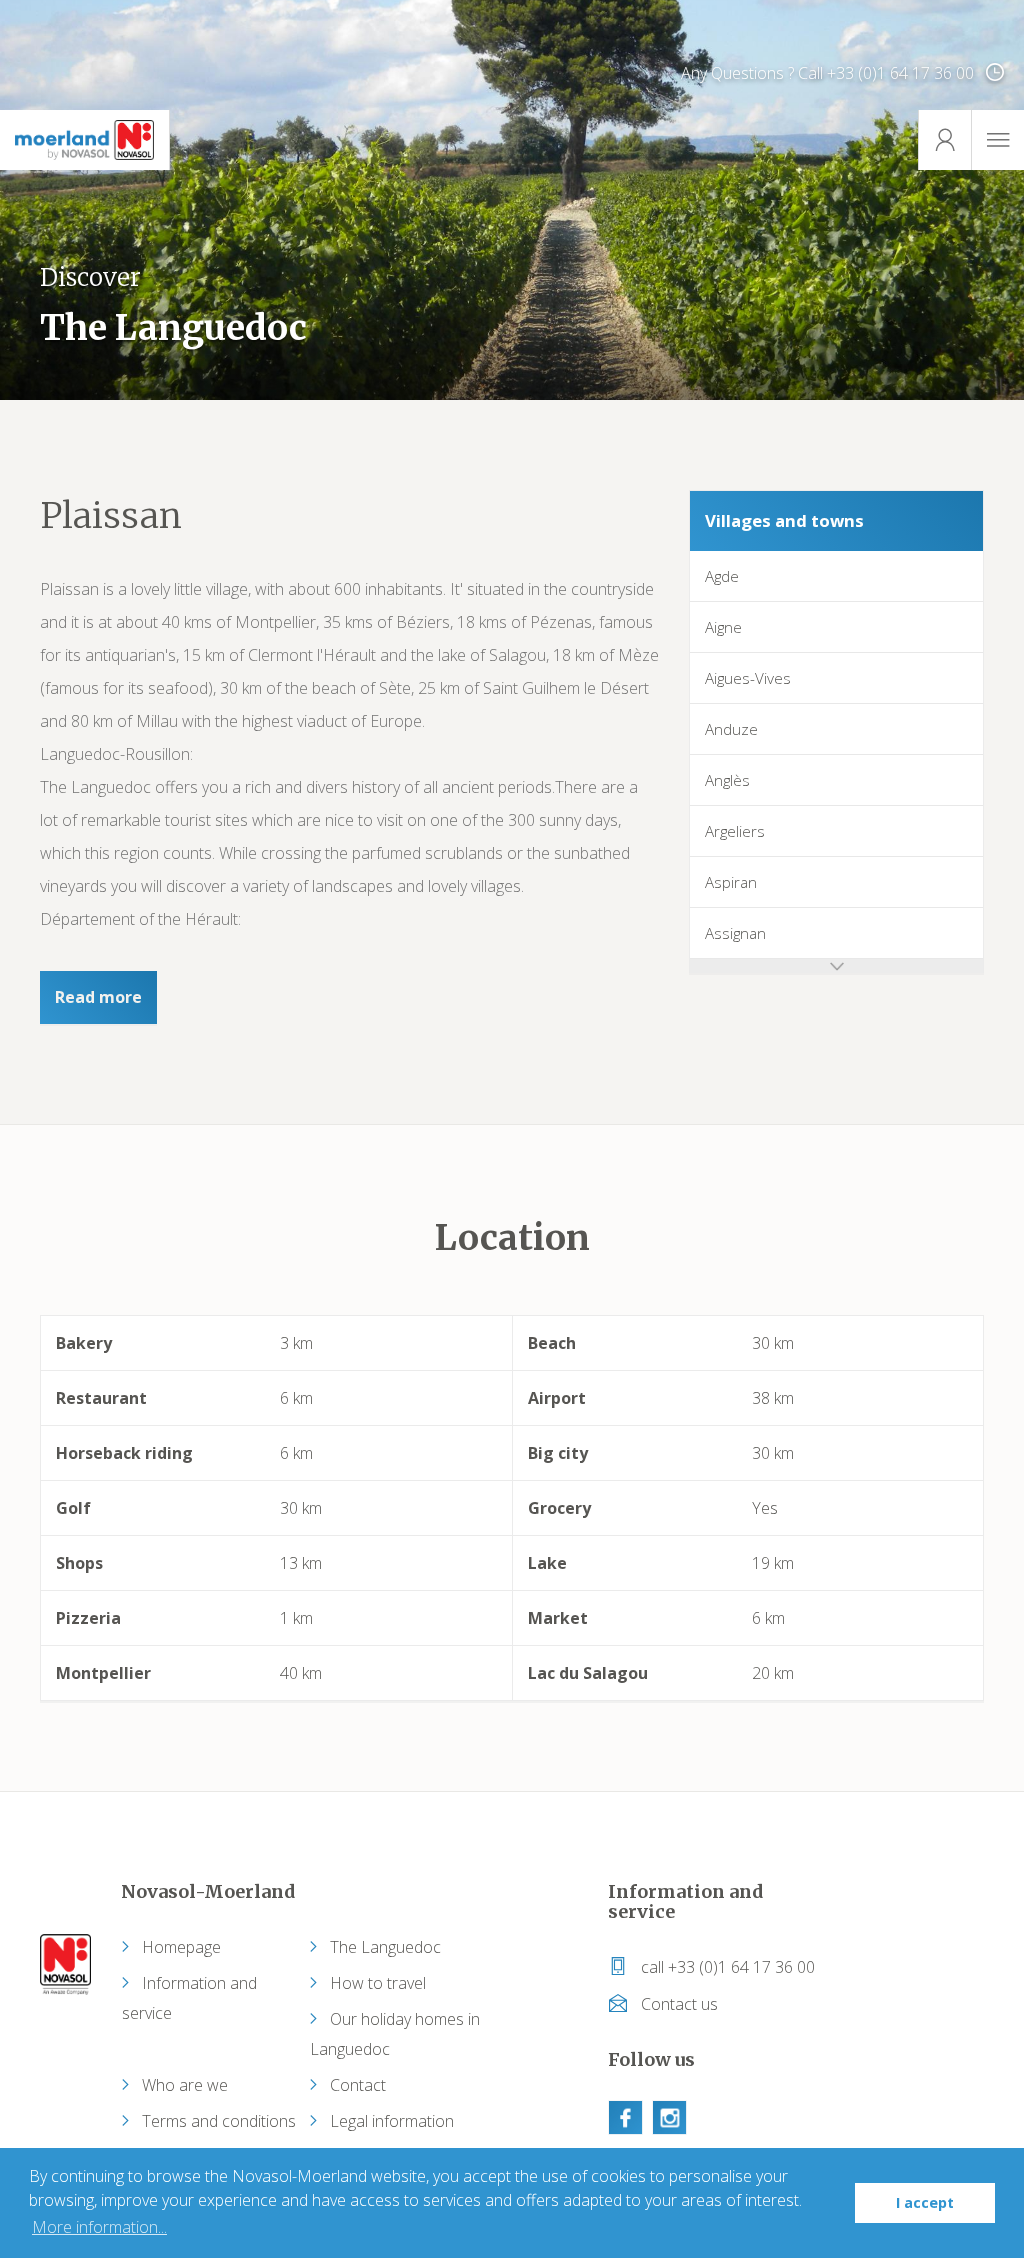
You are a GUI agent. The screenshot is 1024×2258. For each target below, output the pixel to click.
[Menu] (997, 140)
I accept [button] (925, 2202)
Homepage (181, 1947)
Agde (722, 576)
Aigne (723, 627)
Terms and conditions (219, 2121)
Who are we (185, 2085)
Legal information (392, 2121)
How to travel (378, 1983)
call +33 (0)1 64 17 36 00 (726, 1967)
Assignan (735, 933)
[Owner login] (944, 140)
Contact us (677, 2004)
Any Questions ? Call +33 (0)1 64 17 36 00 (829, 73)
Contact (358, 2085)
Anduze (731, 729)
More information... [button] (99, 2227)
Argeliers (735, 831)
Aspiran (731, 882)
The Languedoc (385, 1947)
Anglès (727, 780)
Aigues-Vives (748, 678)
